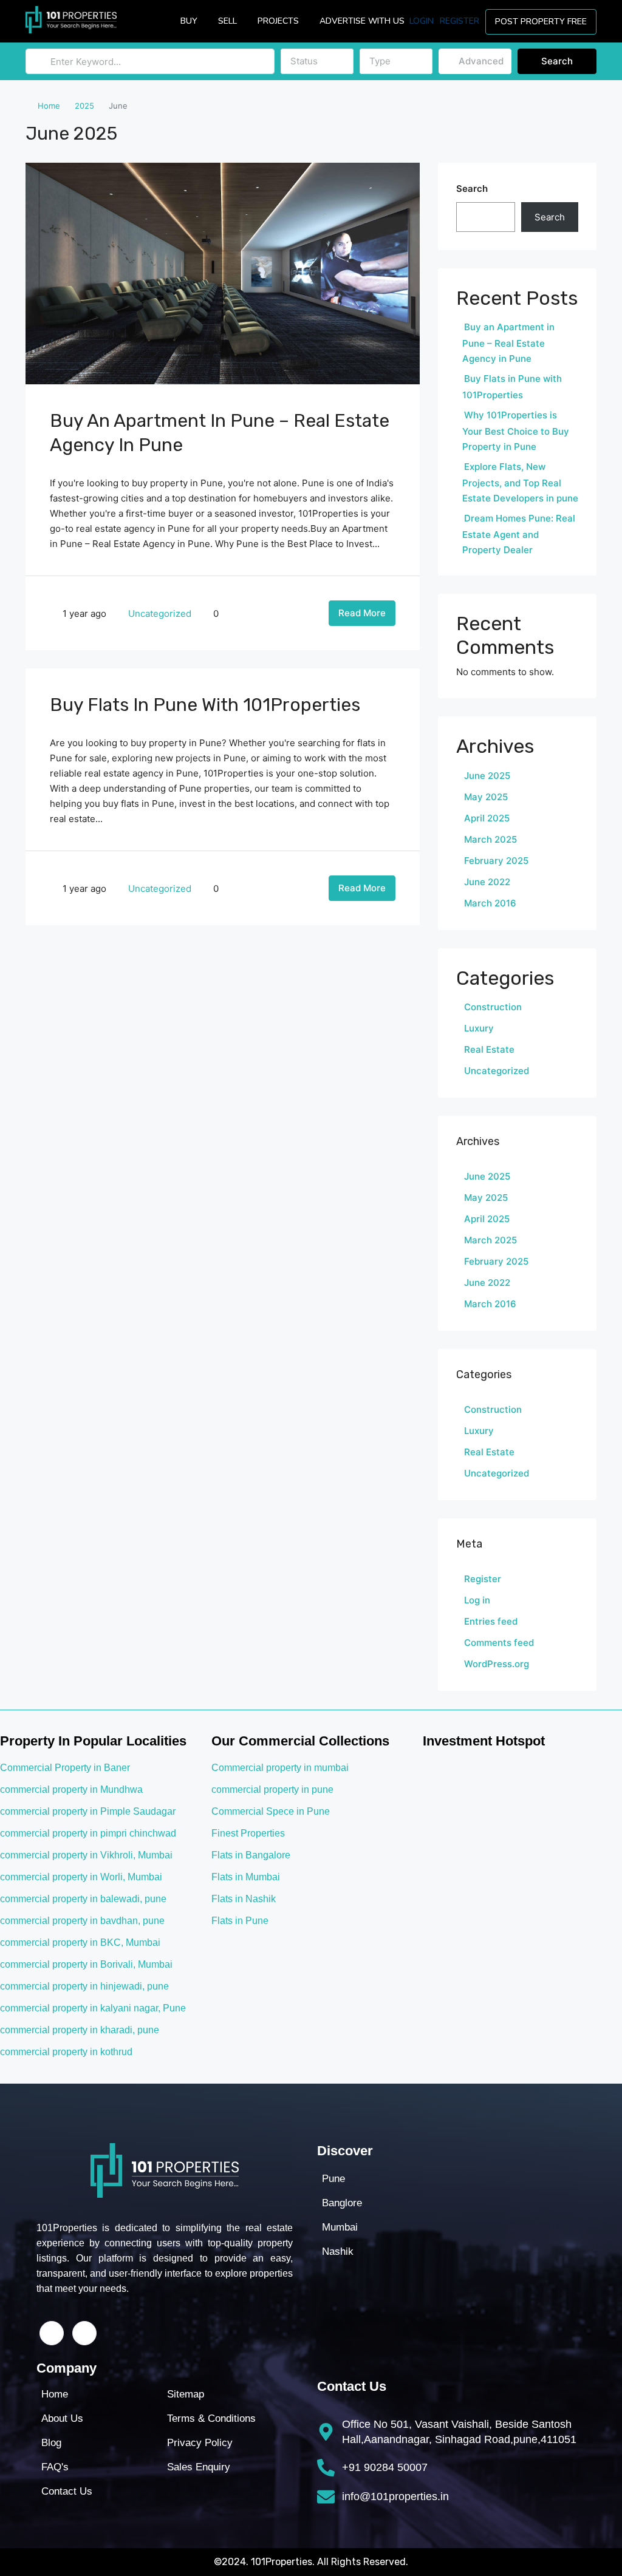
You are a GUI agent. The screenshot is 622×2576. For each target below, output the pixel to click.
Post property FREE (541, 22)
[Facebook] (52, 2333)
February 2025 (496, 861)
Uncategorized (160, 613)
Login (422, 21)
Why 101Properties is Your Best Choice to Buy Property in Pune (516, 431)
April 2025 (487, 818)
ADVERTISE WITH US (362, 21)
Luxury (479, 1028)
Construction (493, 1007)
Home (49, 106)
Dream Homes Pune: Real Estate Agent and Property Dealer (519, 534)
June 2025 (487, 776)
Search (557, 61)
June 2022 (487, 882)
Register (460, 21)
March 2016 (490, 903)
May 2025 (486, 797)
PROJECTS (278, 21)
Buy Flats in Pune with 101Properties (205, 705)
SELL (227, 21)
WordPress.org (497, 1664)
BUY (189, 21)
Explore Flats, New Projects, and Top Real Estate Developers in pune (520, 482)
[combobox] (317, 61)
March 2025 (490, 839)
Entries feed (491, 1621)
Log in (477, 1600)
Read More (362, 613)
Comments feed (499, 1643)
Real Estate (489, 1049)
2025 (84, 106)
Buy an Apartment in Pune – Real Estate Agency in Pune (508, 343)
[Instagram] (84, 2333)
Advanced (480, 61)
